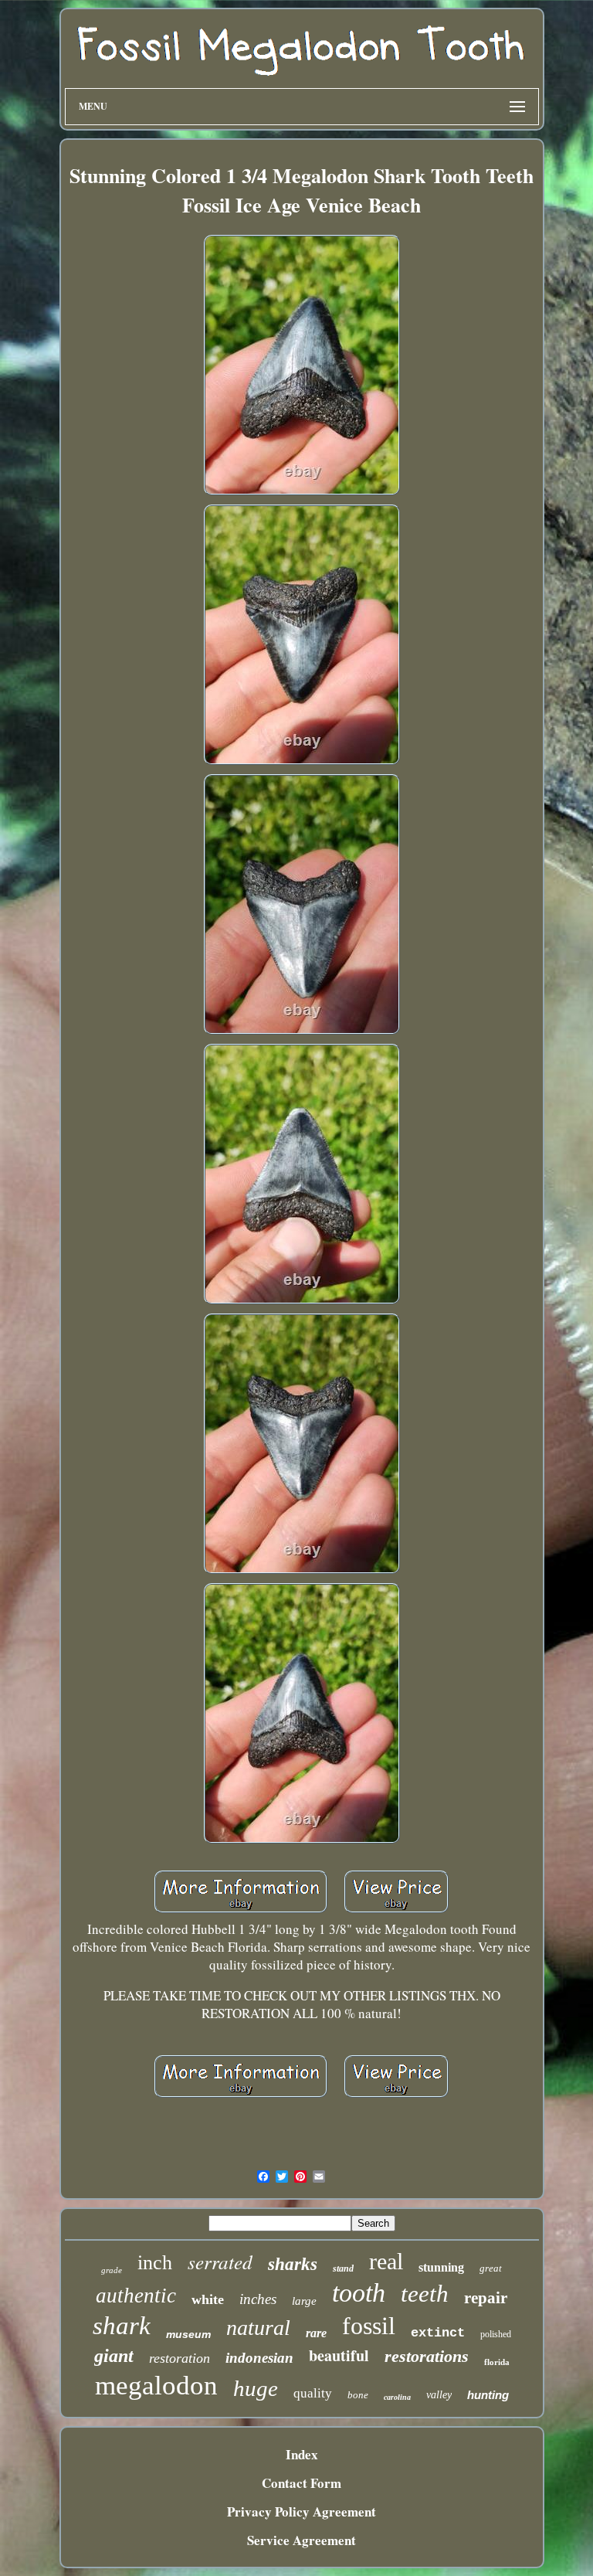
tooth (359, 2293)
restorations (427, 2356)
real (386, 2261)
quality (313, 2393)
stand (343, 2268)
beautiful (339, 2355)
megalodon (156, 2386)
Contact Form (302, 2483)
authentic (136, 2296)
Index (302, 2454)
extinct (438, 2333)
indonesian (259, 2358)
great (491, 2268)
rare (316, 2333)
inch (155, 2263)
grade (112, 2270)
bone (358, 2395)
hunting (488, 2395)
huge (256, 2388)
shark (122, 2326)
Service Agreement (302, 2540)
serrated (220, 2262)
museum (188, 2334)
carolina (397, 2397)
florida (497, 2362)
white (208, 2299)
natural (258, 2328)
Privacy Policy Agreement (302, 2511)
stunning (441, 2267)
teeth (425, 2294)
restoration (180, 2358)
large (304, 2301)
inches (258, 2299)
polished (496, 2334)
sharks (293, 2264)
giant (114, 2356)
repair (486, 2298)
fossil (369, 2326)
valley (439, 2395)
